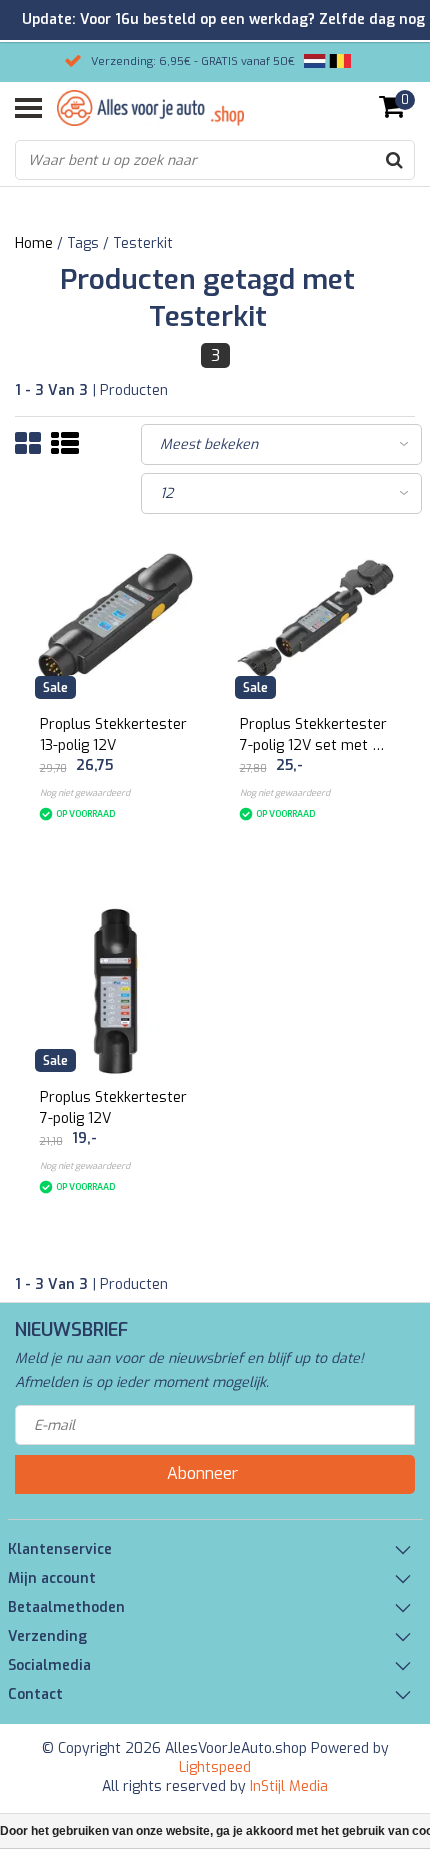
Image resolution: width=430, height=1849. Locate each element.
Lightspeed (215, 1767)
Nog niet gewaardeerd (85, 793)
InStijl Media (289, 1786)
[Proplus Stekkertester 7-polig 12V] (115, 991)
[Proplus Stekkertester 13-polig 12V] (115, 618)
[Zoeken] (394, 160)
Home (34, 243)
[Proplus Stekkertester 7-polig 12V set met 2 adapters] (315, 618)
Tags (83, 243)
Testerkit (143, 243)
